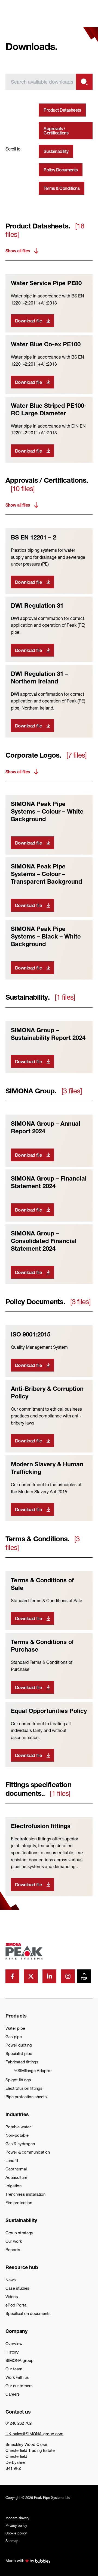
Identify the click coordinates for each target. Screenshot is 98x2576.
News (11, 2280)
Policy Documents (61, 170)
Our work (14, 2241)
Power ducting (19, 2045)
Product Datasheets (62, 110)
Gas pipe (14, 2037)
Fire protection (19, 2203)
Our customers (19, 2386)
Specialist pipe (19, 2053)
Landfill (12, 2161)
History (12, 2352)
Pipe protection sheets (26, 2097)
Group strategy (19, 2233)
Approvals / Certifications (56, 131)
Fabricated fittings (22, 2062)
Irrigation (13, 2186)
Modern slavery (17, 2518)
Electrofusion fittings (24, 2088)
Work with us (17, 2377)
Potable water (18, 2127)
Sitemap (12, 2541)
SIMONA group (19, 2360)
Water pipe (15, 2028)
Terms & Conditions (62, 188)
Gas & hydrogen (20, 2144)
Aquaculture (16, 2177)
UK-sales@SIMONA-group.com (34, 2434)
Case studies (17, 2288)
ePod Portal (16, 2305)
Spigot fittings (18, 2080)
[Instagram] (68, 1976)
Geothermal (16, 2169)
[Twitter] (31, 1976)
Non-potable (17, 2135)
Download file (28, 321)
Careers (13, 2394)
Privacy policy (16, 2526)
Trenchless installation (25, 2194)
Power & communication (28, 2152)
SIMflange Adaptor (35, 2071)
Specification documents (28, 2313)
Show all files (18, 251)
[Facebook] (12, 1976)
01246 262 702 (19, 2423)
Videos (12, 2297)
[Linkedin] (49, 1976)
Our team (14, 2369)
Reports (13, 2250)
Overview (14, 2344)
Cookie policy (16, 2533)
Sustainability (56, 151)
